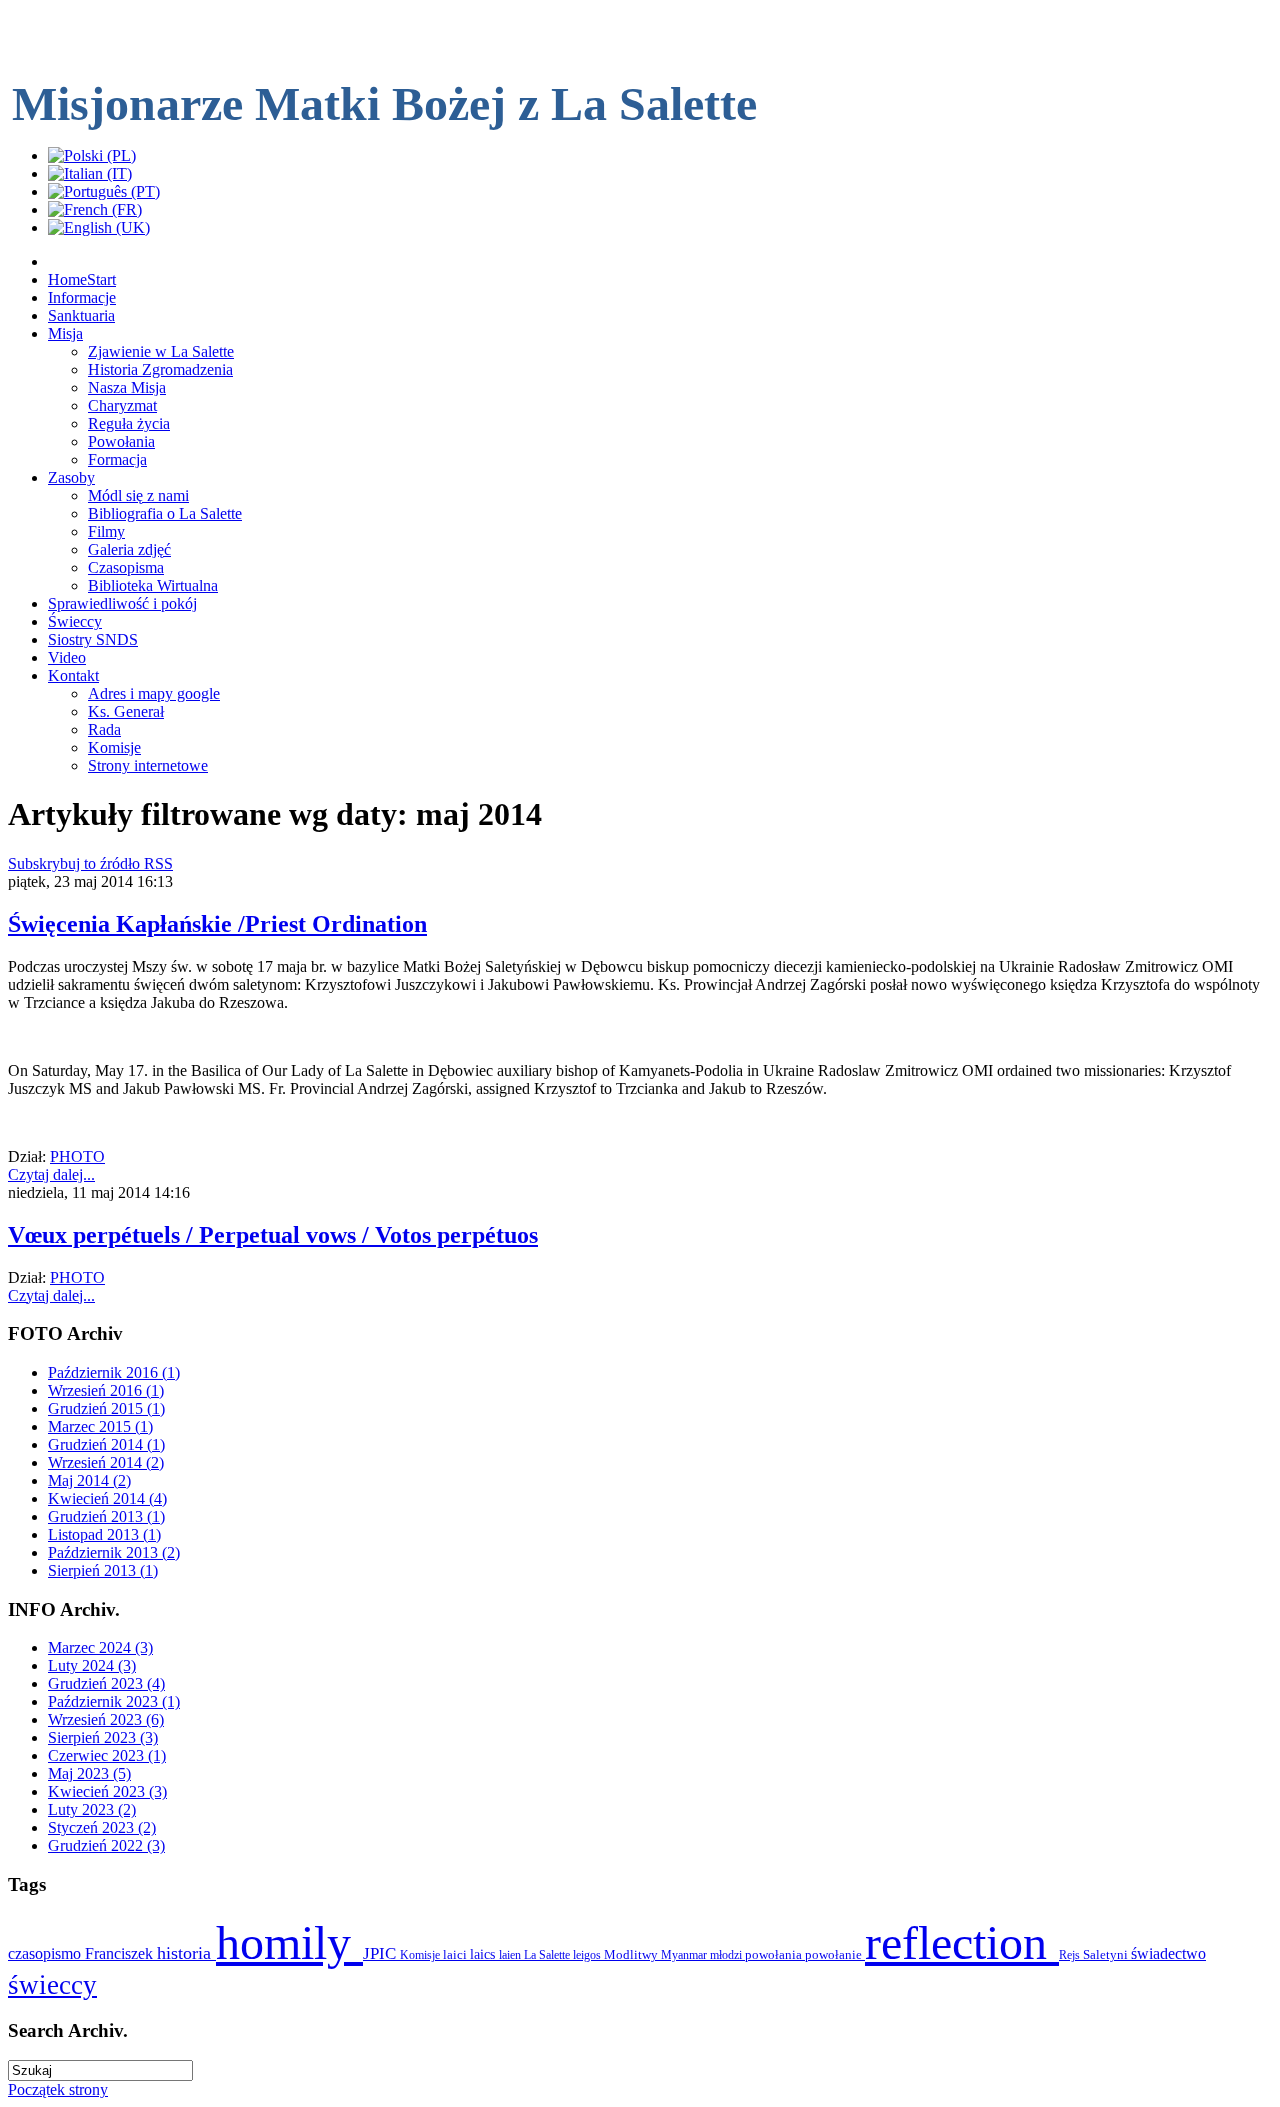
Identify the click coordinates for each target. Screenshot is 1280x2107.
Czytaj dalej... (51, 1174)
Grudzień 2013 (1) (106, 1516)
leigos (588, 1955)
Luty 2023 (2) (92, 1809)
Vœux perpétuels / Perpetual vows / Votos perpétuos (273, 1235)
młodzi (727, 1955)
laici (456, 1954)
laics (484, 1954)
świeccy (52, 1985)
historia (186, 1953)
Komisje (421, 1955)
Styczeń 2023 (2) (102, 1827)
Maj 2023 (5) (89, 1773)
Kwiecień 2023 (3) (107, 1791)
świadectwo (1168, 1953)
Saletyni (1107, 1954)
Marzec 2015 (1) (100, 1426)
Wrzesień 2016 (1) (106, 1390)
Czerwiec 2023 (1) (107, 1755)
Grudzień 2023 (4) (106, 1683)
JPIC (381, 1953)
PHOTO (77, 1156)
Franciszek (121, 1953)
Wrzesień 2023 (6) (106, 1719)
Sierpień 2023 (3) (103, 1737)
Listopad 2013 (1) (104, 1534)
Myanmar (685, 1955)
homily (289, 1942)
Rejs (1071, 1955)
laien (511, 1955)
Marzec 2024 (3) (100, 1647)
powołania (775, 1954)
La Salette (548, 1955)
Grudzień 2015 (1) (106, 1408)
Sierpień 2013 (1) (103, 1570)
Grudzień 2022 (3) (106, 1845)
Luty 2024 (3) (92, 1665)
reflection (962, 1942)
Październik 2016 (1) (114, 1372)
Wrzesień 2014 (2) (106, 1462)
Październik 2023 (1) (114, 1701)
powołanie (835, 1954)
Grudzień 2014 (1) (106, 1444)
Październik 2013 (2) (114, 1552)
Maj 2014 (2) (89, 1480)
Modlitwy (632, 1954)
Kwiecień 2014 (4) (107, 1498)
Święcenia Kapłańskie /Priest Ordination (217, 924)
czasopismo (46, 1953)
